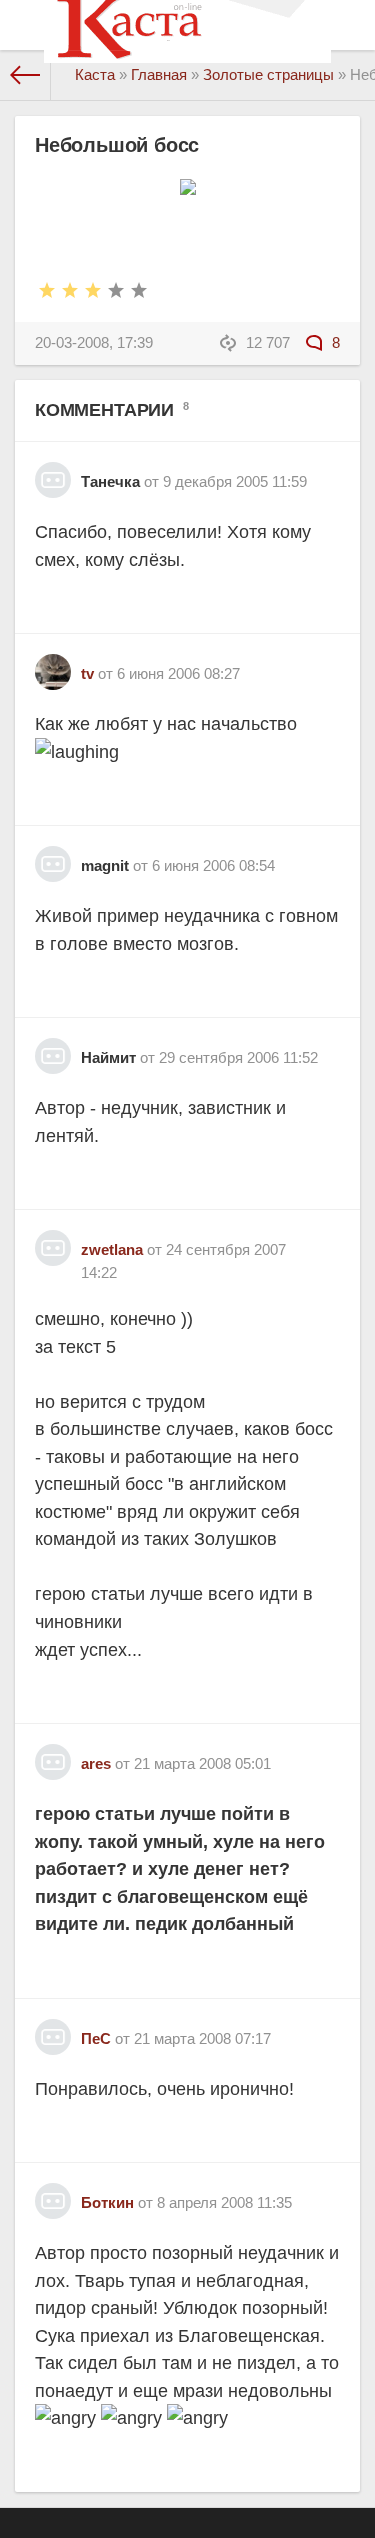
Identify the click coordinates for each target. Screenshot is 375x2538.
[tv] (53, 664)
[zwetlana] (53, 1240)
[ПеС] (53, 2029)
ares (96, 1763)
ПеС (96, 2038)
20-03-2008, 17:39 (94, 342)
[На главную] (25, 75)
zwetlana (112, 1249)
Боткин (107, 2202)
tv (87, 673)
